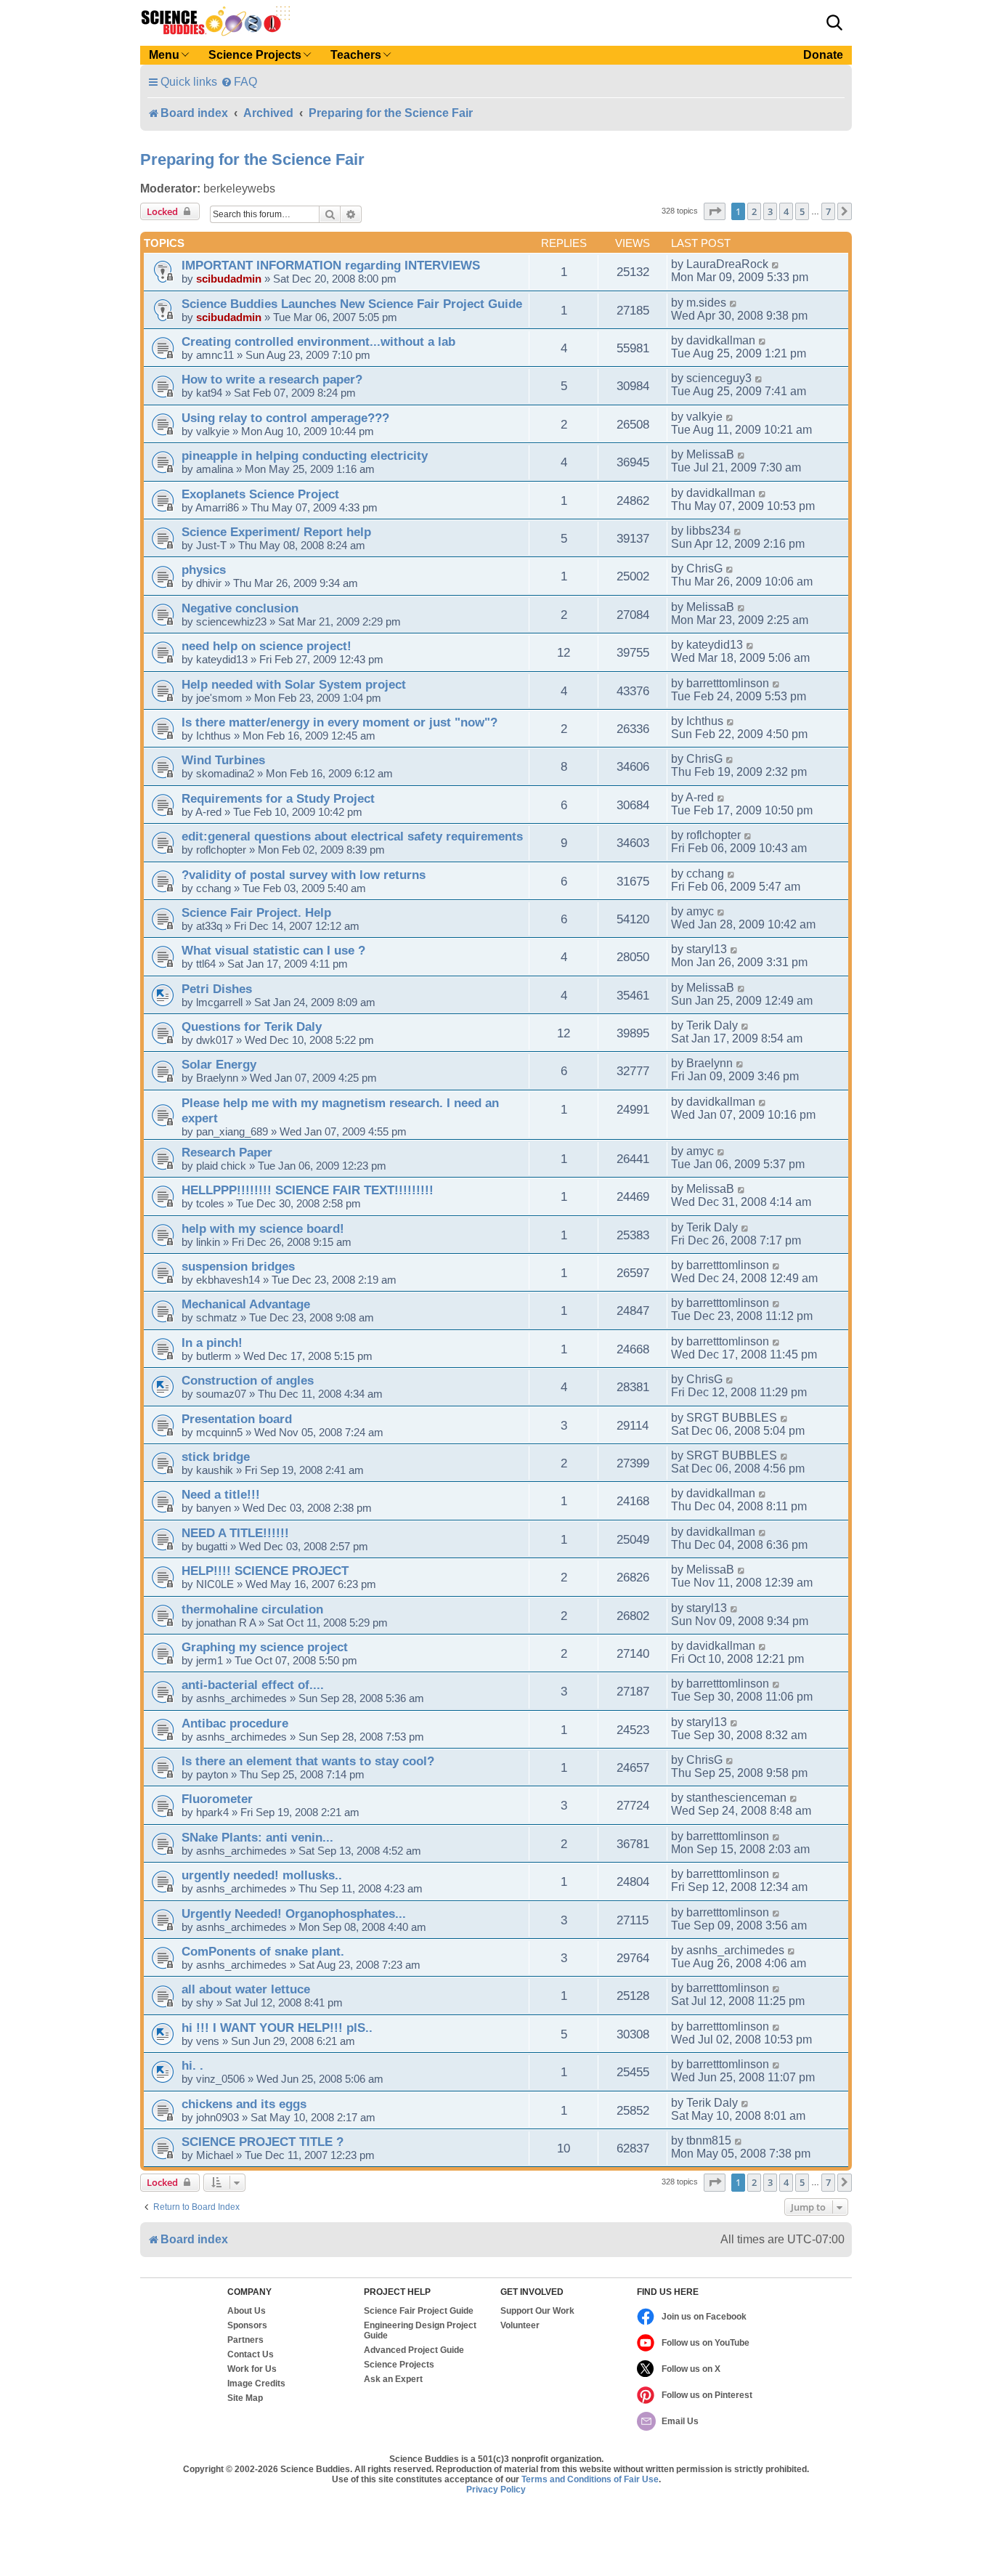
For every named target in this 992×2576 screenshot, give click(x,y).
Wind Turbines (223, 760)
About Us (247, 2311)
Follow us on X (691, 2369)
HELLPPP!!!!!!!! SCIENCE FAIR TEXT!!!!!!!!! (308, 1190)
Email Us (680, 2421)
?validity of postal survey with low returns (304, 875)
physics (204, 570)
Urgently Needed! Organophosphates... (294, 1913)
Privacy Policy (496, 2490)
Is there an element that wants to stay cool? (308, 1761)
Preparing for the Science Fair (252, 159)
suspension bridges (238, 1266)
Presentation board (237, 1419)
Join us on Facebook (704, 2317)
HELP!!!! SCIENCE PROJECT (265, 1571)
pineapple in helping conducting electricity (305, 455)
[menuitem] (239, 82)
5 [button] (802, 211)
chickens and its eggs (244, 2104)
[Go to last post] (776, 264)
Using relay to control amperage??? (285, 418)
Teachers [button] (356, 55)
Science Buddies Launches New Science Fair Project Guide (352, 304)
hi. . (192, 2065)
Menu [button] (164, 55)
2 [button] (754, 211)
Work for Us (252, 2369)
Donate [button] (823, 55)
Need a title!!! (221, 1494)
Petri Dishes (217, 989)
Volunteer (520, 2325)
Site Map (245, 2398)
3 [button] (770, 211)
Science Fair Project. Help (256, 912)
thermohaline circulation (252, 1609)
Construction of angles (248, 1380)
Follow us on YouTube (706, 2343)
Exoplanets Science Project (260, 494)
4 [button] (786, 211)
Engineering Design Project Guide (420, 2330)
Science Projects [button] (255, 55)
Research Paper (227, 1152)
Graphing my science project (265, 1647)
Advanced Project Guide (414, 2350)
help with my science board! (263, 1228)
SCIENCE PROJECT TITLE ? (263, 2142)
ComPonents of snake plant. (263, 1951)
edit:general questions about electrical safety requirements (352, 836)
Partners (245, 2340)
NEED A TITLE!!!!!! (235, 1533)
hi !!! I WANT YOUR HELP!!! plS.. (277, 2028)
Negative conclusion (240, 608)
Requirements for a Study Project (278, 798)
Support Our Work (537, 2311)
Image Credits (256, 2383)
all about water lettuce (246, 1989)
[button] (834, 23)
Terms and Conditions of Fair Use (590, 2479)
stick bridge (216, 1457)
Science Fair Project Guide (419, 2311)
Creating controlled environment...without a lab (318, 341)
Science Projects (399, 2365)
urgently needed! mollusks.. (262, 1875)
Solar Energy (219, 1064)
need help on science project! (267, 646)
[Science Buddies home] (216, 21)
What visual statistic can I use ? (273, 950)
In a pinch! (212, 1342)
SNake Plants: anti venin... (257, 1837)
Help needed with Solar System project (294, 684)
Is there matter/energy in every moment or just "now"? (340, 722)
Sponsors (247, 2325)
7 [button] (828, 211)
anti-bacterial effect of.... (253, 1685)
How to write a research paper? (272, 379)
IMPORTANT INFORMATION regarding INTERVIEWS (331, 265)
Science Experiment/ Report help (276, 532)
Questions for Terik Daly (252, 1026)
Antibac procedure (235, 1723)
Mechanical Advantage (246, 1304)
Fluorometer (217, 1799)
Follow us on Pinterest (707, 2395)
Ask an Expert (393, 2379)
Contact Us (251, 2354)
